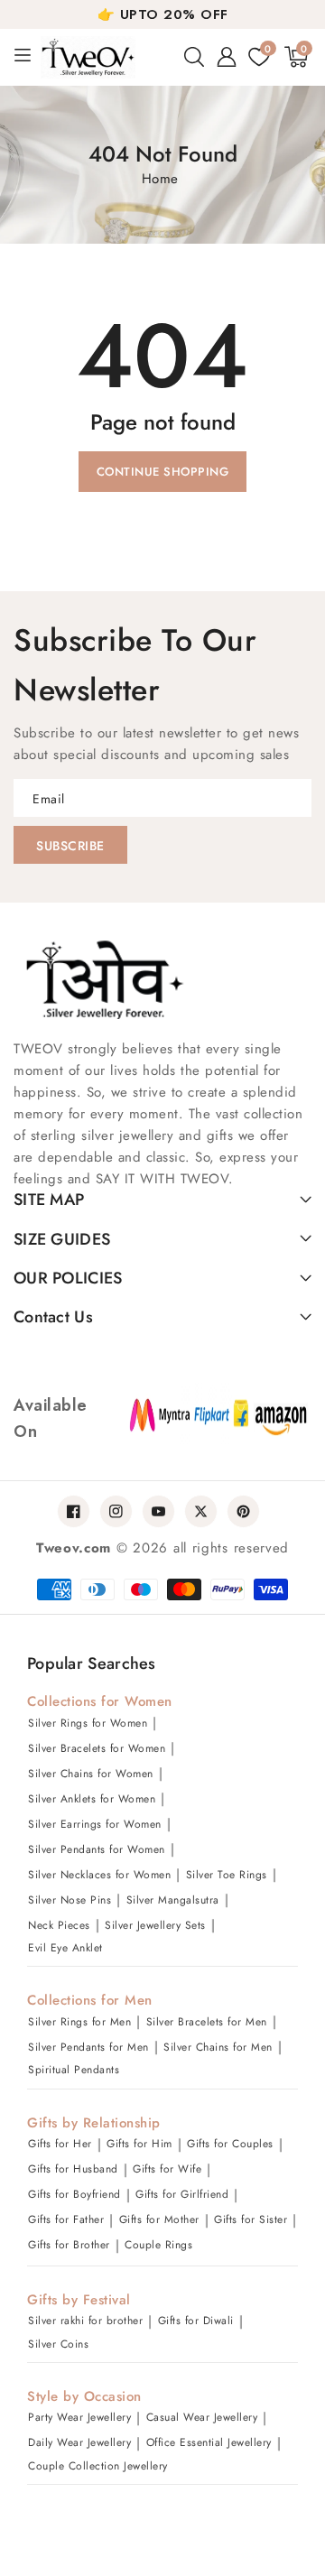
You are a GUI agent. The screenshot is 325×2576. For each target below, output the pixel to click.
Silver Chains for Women (91, 1774)
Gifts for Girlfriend (182, 2194)
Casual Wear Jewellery (202, 2417)
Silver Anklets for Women (92, 1799)
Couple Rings (158, 2245)
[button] (194, 57)
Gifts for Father (66, 2219)
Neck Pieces (59, 1925)
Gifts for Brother (69, 2245)
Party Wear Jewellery (79, 2417)
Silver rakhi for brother (85, 2321)
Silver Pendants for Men (88, 2047)
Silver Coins (58, 2344)
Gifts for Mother (159, 2219)
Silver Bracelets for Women (97, 1748)
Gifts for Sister (251, 2219)
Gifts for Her (60, 2144)
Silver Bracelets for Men (207, 2022)
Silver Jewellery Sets (155, 1925)
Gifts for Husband (73, 2169)
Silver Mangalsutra (173, 1900)
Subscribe (70, 846)
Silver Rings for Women (88, 1723)
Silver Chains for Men (218, 2047)
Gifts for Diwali (196, 2321)
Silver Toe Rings (227, 1875)
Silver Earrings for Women (95, 1824)
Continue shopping (163, 472)
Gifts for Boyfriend (74, 2194)
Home (160, 179)
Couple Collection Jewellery (98, 2466)
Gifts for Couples (230, 2144)
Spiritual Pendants (74, 2070)
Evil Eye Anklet (65, 1948)
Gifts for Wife (167, 2169)
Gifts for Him (139, 2144)
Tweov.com (74, 1548)
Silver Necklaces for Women (99, 1875)
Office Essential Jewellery (209, 2442)
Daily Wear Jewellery (79, 2442)
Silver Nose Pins (70, 1900)
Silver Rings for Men (79, 2022)
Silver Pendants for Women (97, 1849)
